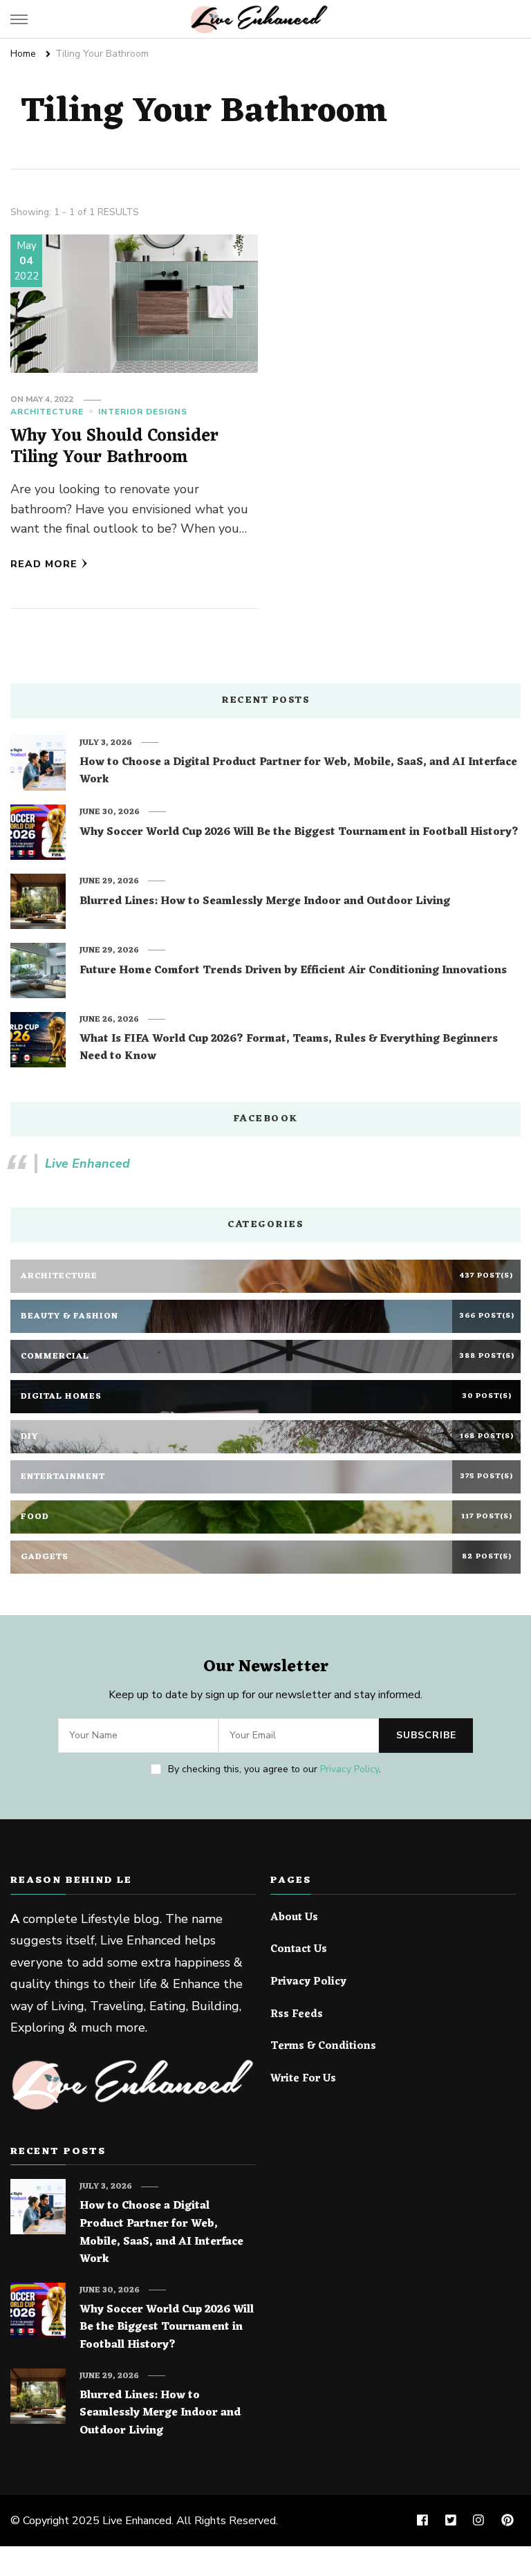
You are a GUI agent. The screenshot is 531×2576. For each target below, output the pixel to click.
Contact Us (299, 1950)
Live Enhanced (87, 1163)
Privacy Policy (350, 1769)
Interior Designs (143, 412)
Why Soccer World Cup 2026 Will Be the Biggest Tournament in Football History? (299, 833)
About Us (294, 1918)
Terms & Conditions (323, 2047)
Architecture (47, 412)
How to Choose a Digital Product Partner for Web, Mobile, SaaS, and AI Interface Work (298, 772)
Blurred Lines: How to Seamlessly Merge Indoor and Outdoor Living (265, 902)
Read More (44, 564)
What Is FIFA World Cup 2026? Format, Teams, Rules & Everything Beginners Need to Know (289, 1048)
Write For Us (303, 2079)
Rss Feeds (297, 2015)
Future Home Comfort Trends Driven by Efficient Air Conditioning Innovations (293, 971)
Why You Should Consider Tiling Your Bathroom (114, 447)
